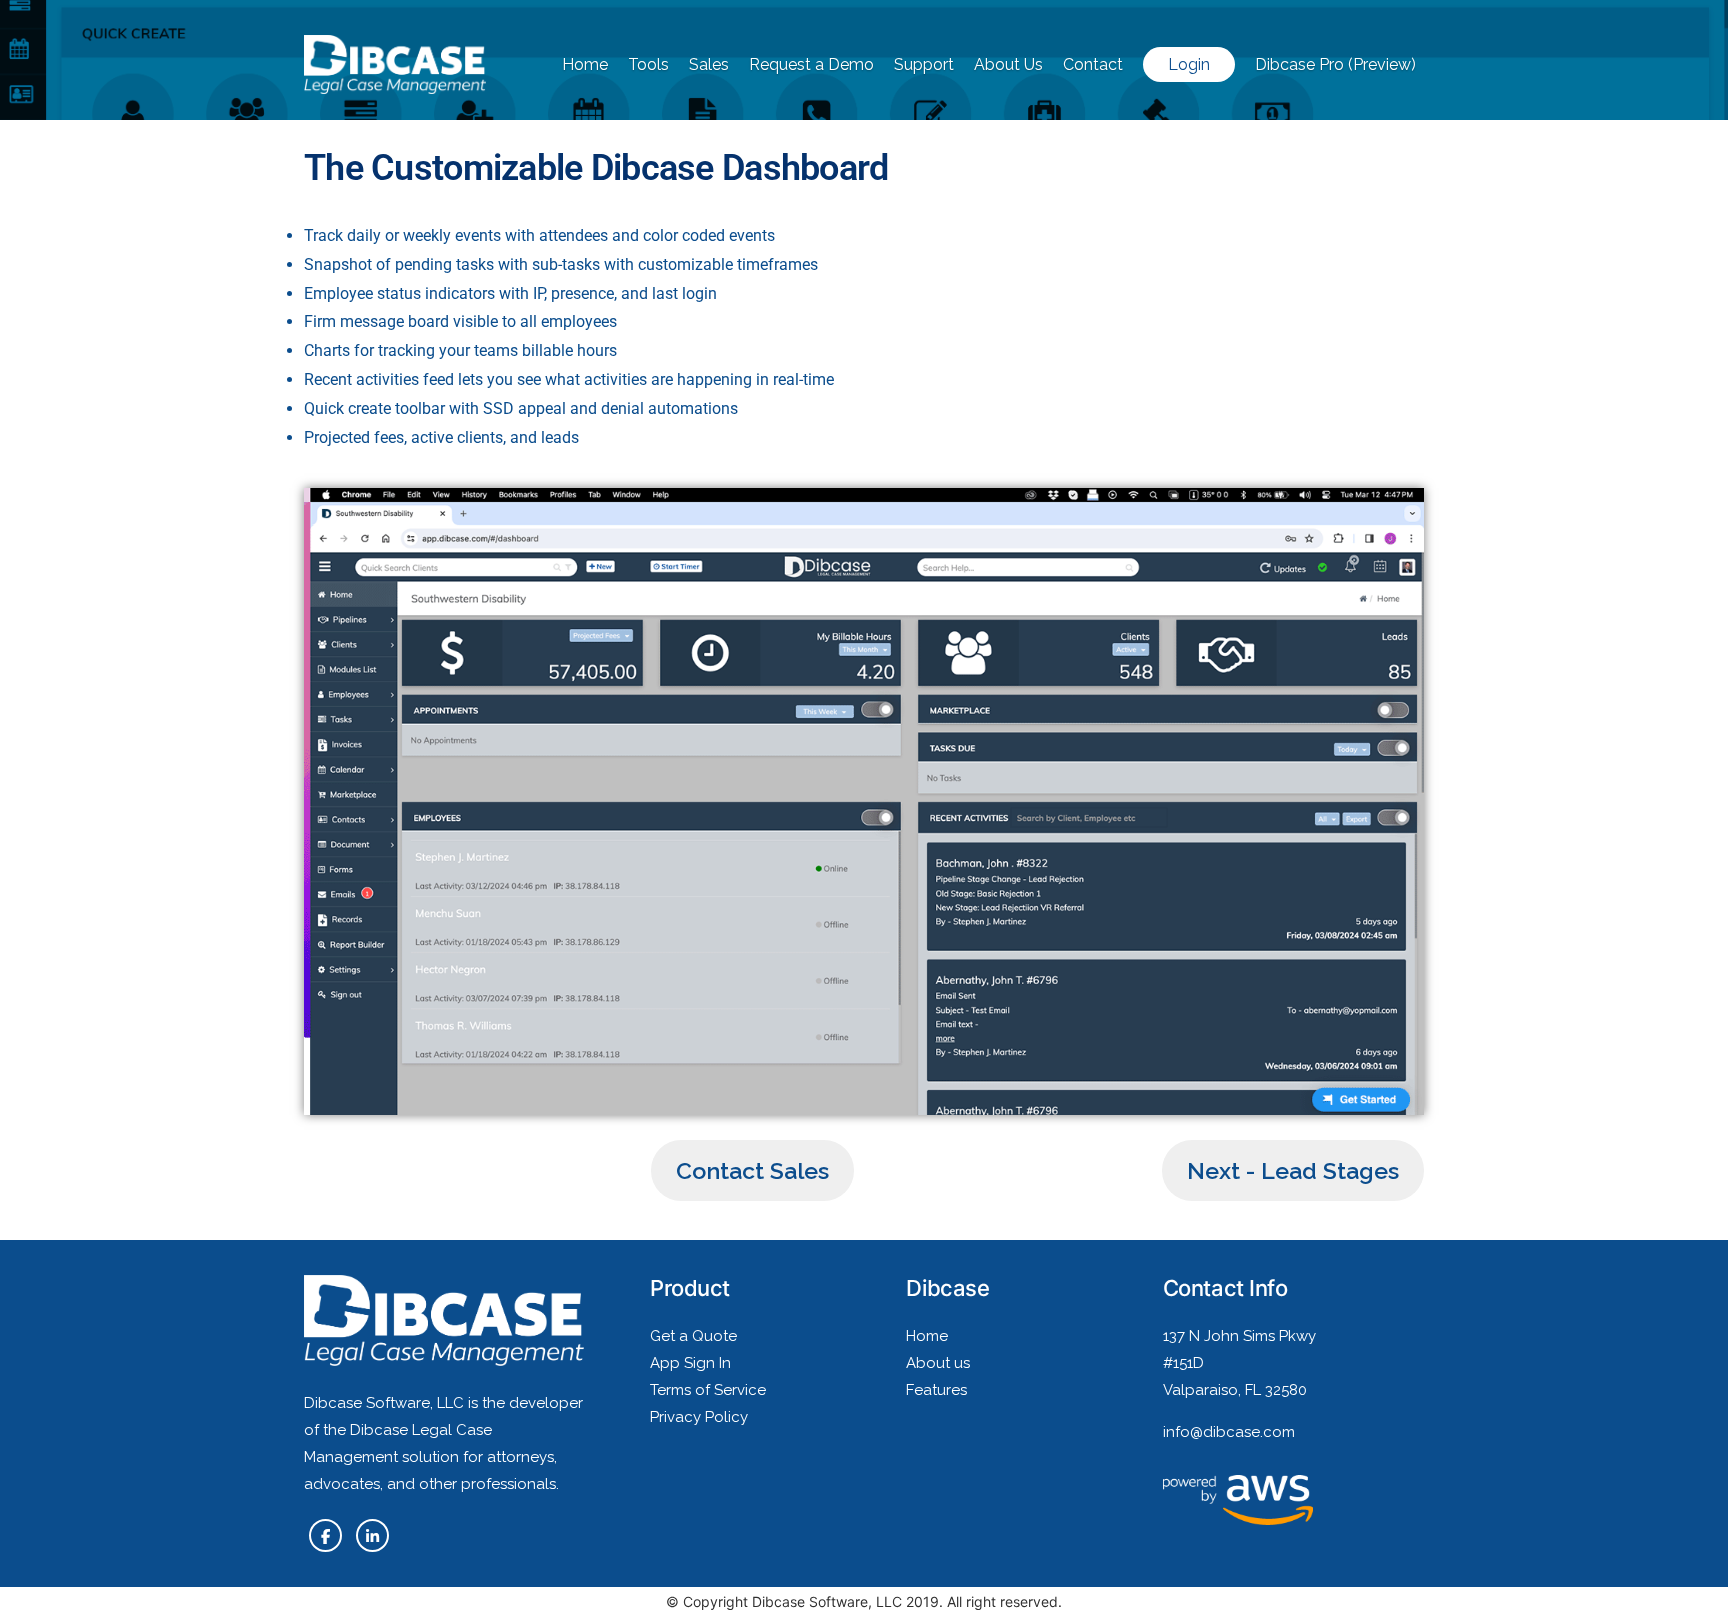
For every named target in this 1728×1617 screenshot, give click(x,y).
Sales (709, 64)
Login (1189, 64)
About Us (1008, 64)
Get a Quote (693, 1336)
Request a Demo (811, 64)
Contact (1093, 64)
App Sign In (690, 1363)
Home (585, 64)
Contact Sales (752, 1170)
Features (936, 1390)
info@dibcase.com (1229, 1432)
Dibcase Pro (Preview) (1335, 64)
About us (938, 1363)
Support (924, 64)
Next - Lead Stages (1293, 1170)
